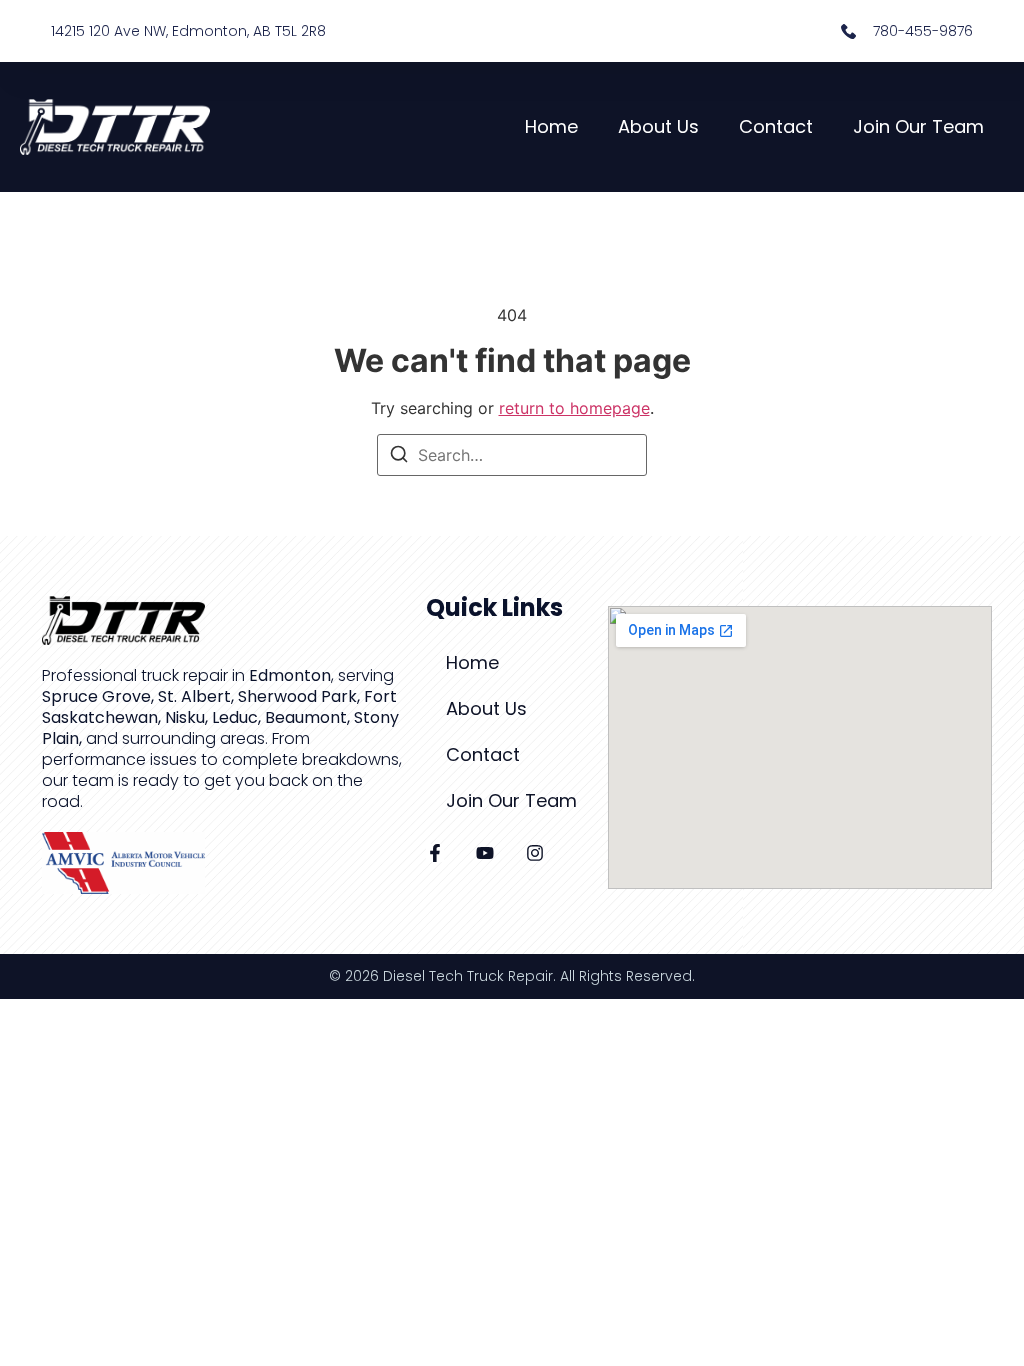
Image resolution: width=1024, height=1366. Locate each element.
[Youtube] (485, 853)
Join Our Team (918, 126)
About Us (658, 126)
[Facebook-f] (435, 853)
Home (551, 126)
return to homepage (574, 408)
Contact (776, 126)
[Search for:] (512, 455)
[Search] (399, 457)
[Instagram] (535, 853)
